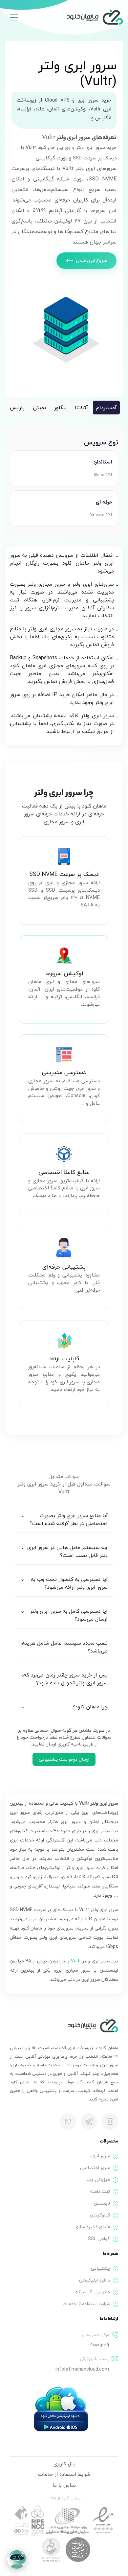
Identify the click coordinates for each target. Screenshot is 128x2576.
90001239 (100, 2345)
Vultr (76, 1961)
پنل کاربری (64, 2464)
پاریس (17, 408)
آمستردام (106, 408)
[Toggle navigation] (14, 17)
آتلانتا (81, 408)
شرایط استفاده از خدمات (64, 2474)
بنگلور (60, 408)
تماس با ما (64, 2485)
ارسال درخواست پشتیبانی (64, 1759)
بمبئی (39, 408)
